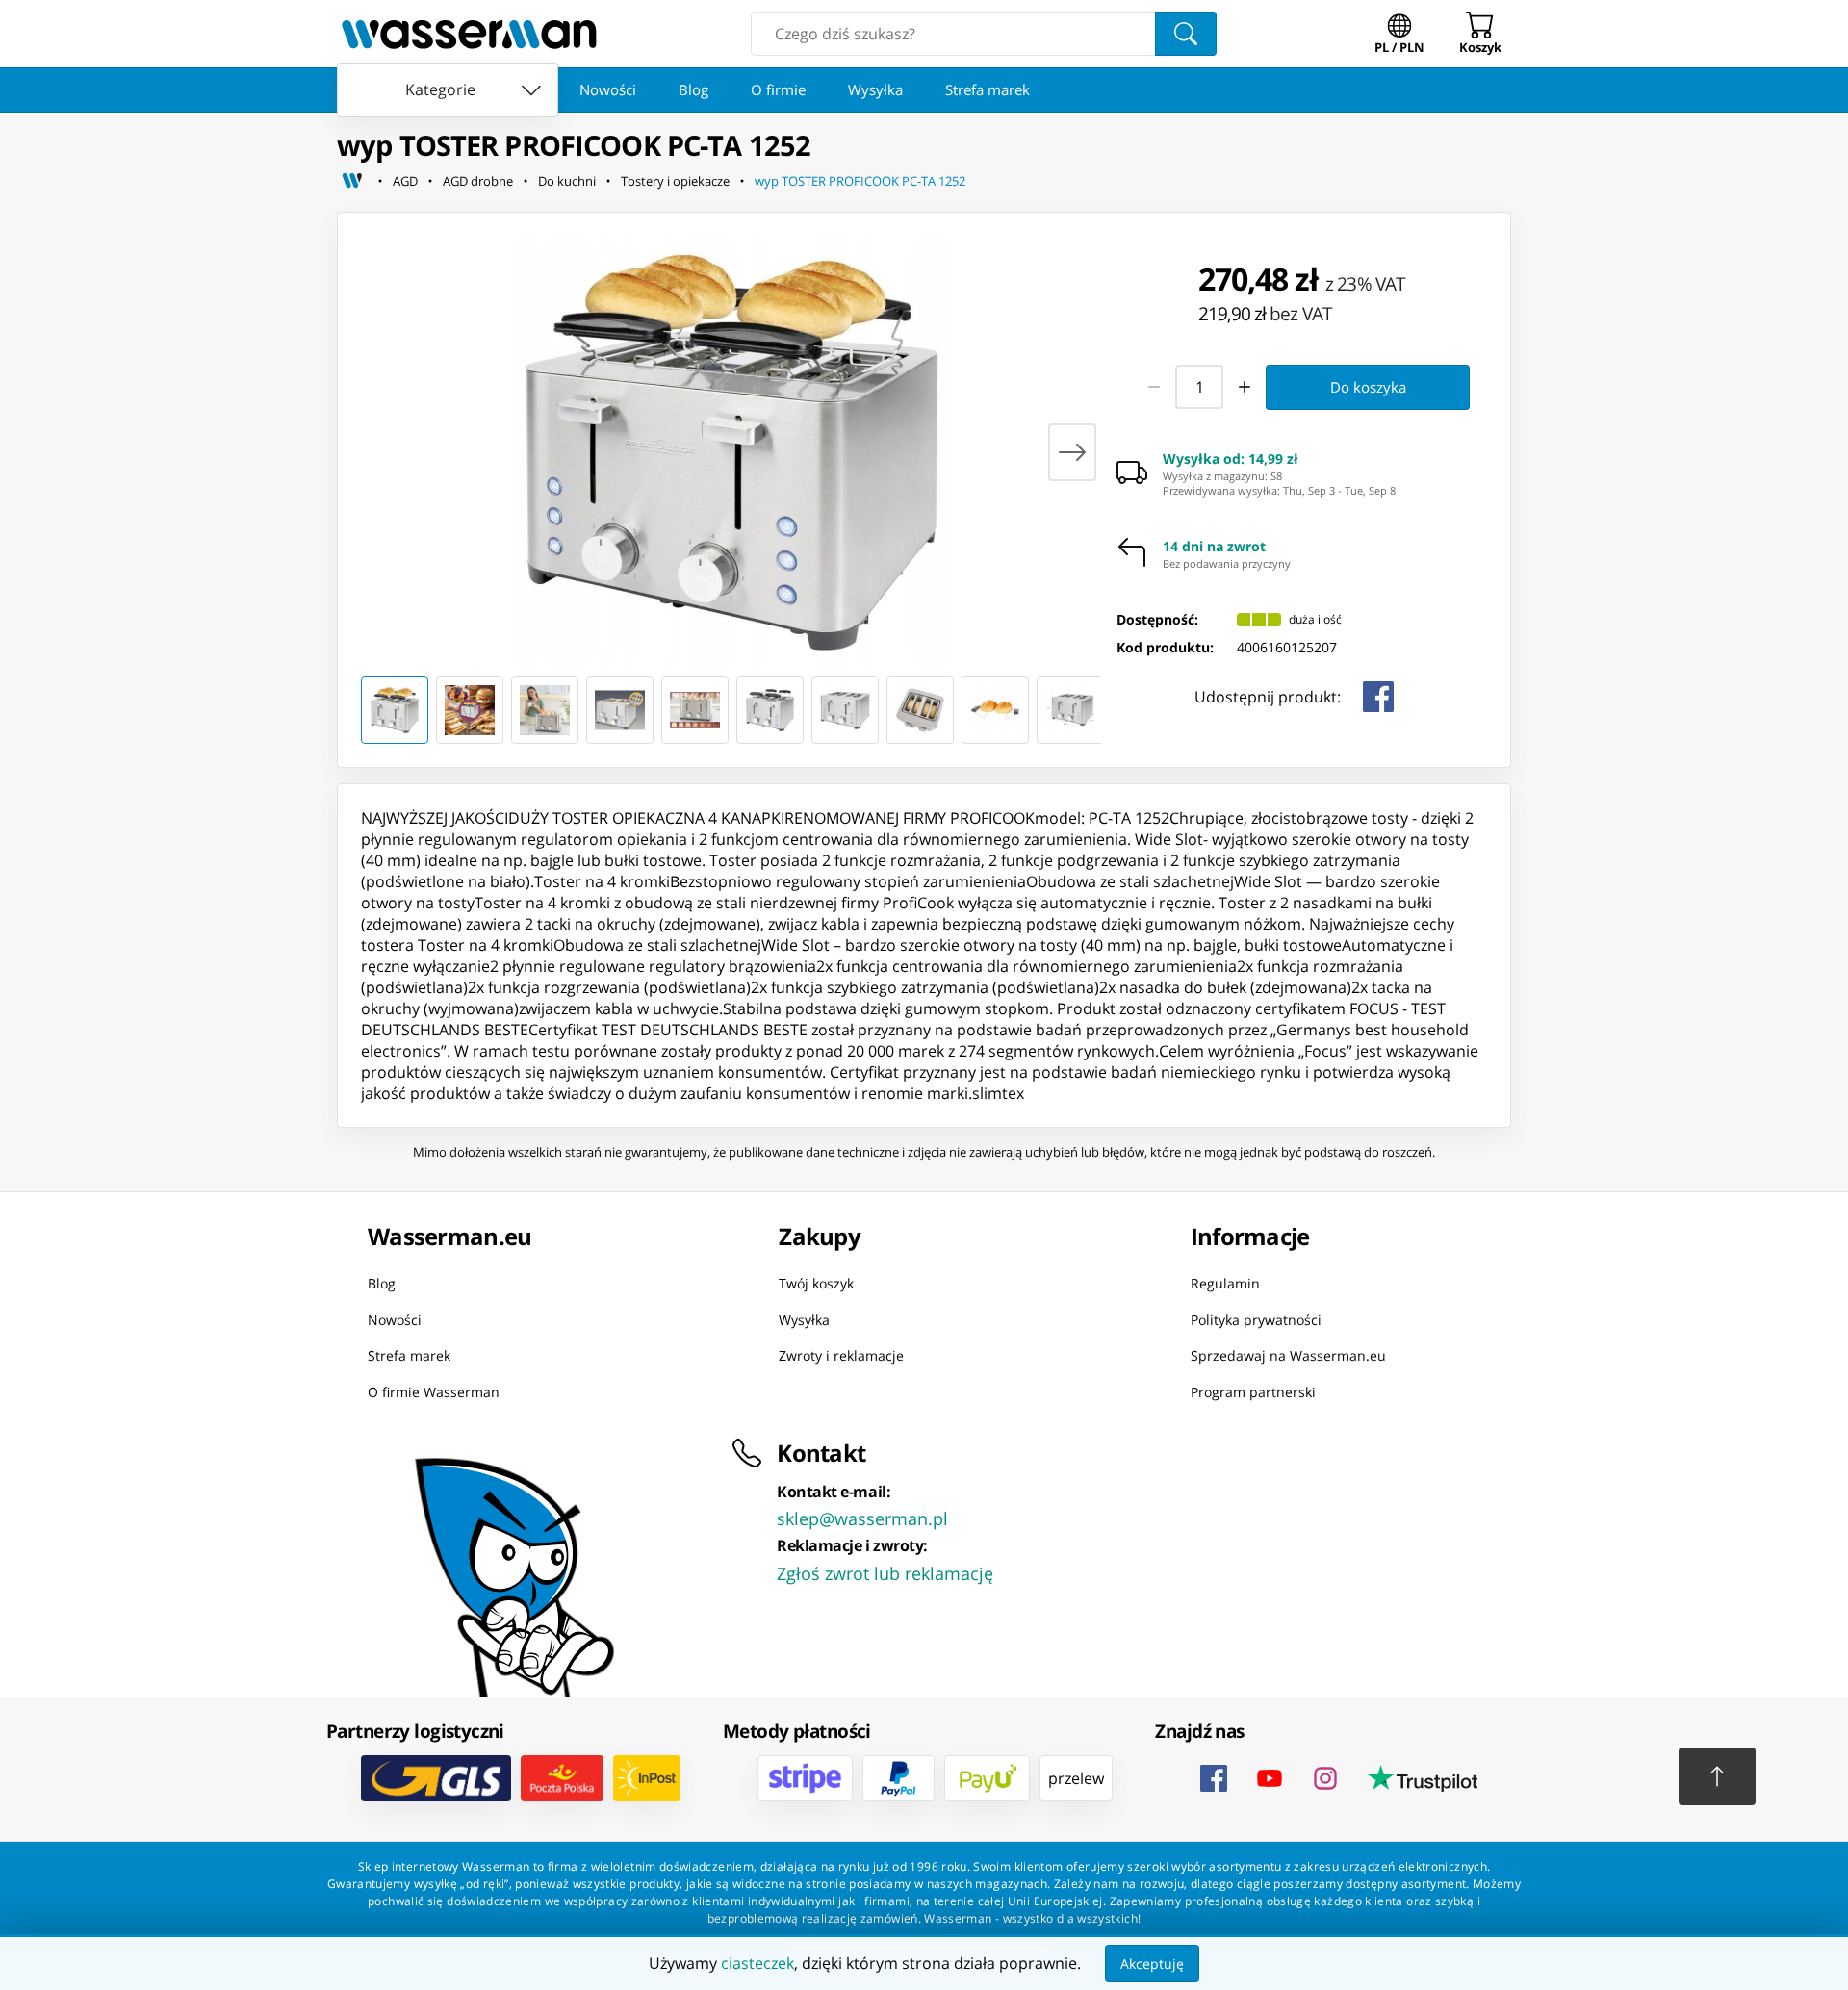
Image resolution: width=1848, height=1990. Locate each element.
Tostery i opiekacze (675, 181)
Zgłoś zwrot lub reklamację (885, 1573)
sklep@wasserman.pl (862, 1518)
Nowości (608, 89)
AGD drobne (478, 181)
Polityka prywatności (1256, 1319)
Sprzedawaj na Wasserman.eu (1288, 1355)
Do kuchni (567, 181)
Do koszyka (1368, 387)
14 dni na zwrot (1214, 547)
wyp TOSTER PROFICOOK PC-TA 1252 (860, 181)
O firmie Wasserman (434, 1391)
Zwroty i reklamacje (841, 1355)
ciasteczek (757, 1963)
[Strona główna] (352, 181)
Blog (693, 89)
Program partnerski (1253, 1391)
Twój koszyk (816, 1283)
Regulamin (1225, 1283)
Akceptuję (1152, 1964)
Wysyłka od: (1231, 459)
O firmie (778, 89)
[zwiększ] (1245, 387)
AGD (405, 181)
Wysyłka (875, 89)
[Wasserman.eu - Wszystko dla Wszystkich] (469, 34)
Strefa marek (988, 89)
